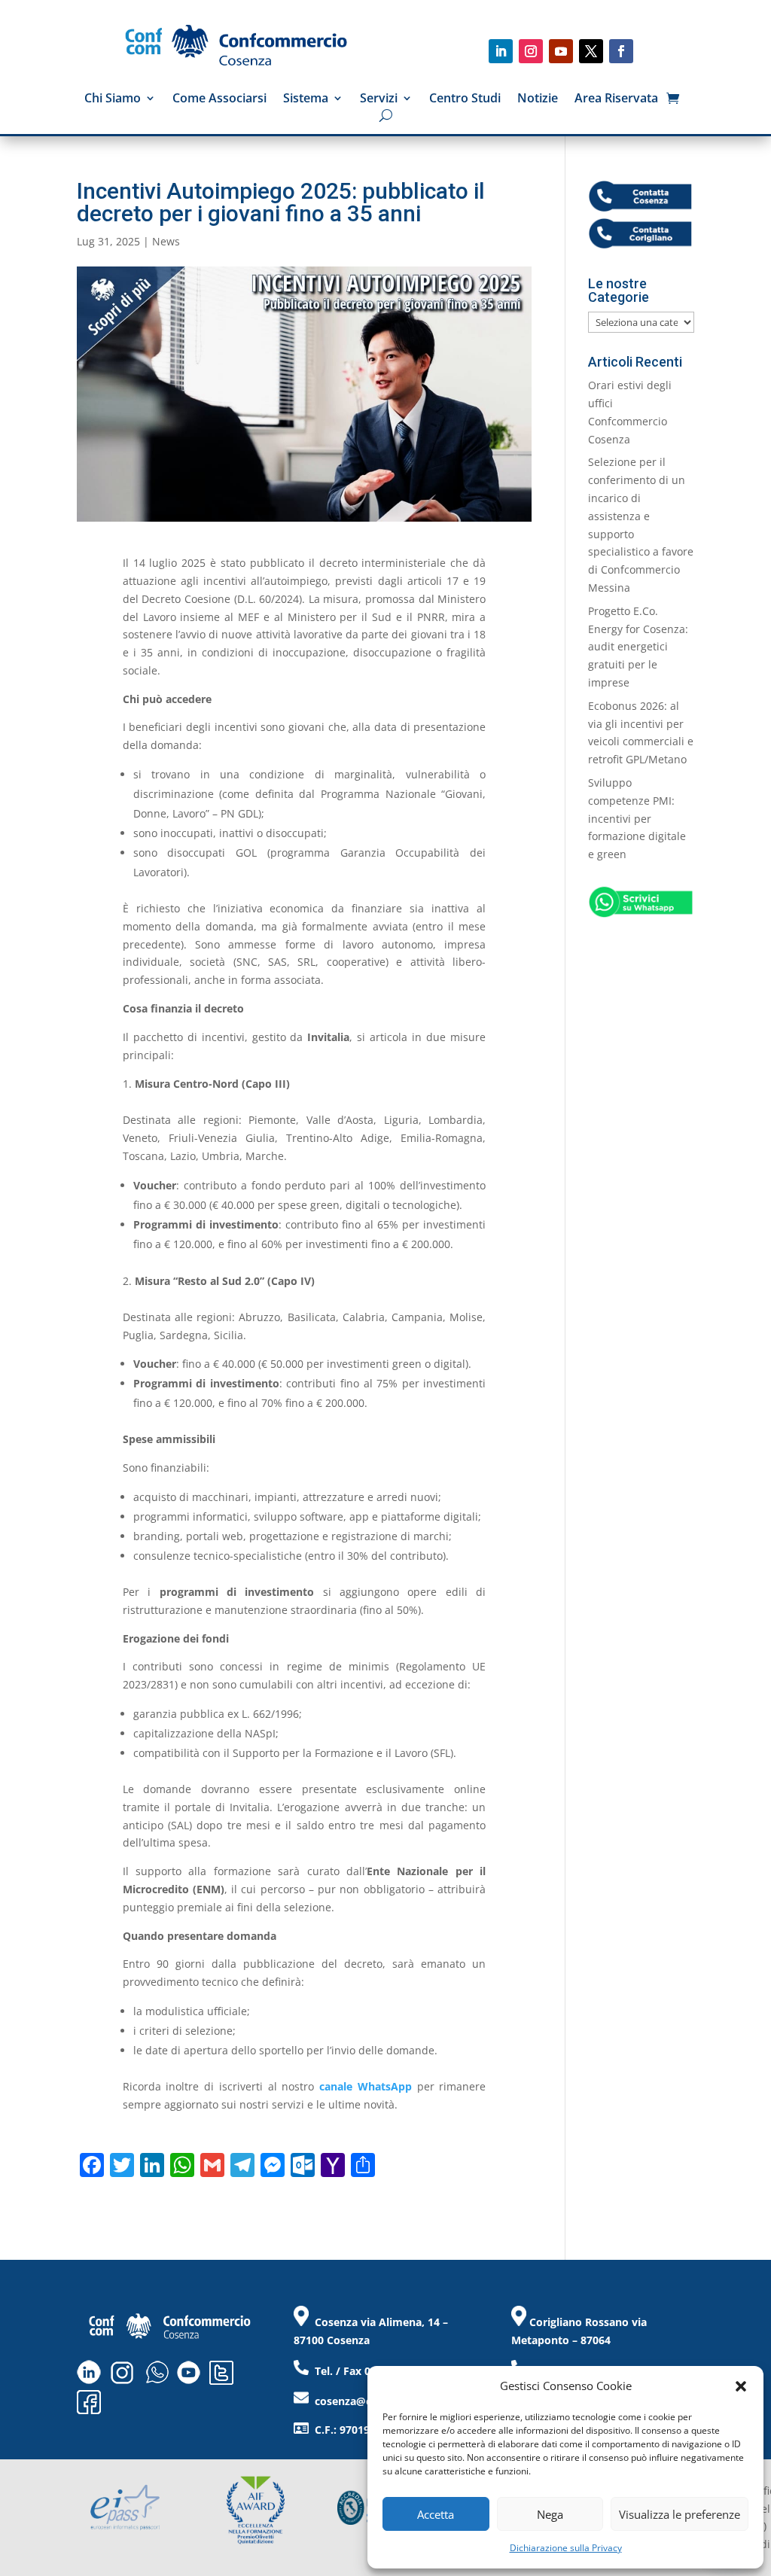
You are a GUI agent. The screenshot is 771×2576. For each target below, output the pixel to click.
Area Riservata (616, 99)
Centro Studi (465, 99)
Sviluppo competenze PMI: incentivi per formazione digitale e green (637, 818)
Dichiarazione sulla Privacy (566, 2548)
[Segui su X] (591, 51)
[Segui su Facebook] (621, 51)
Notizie (538, 99)
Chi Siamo (113, 99)
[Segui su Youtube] (561, 51)
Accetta (436, 2514)
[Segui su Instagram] (531, 51)
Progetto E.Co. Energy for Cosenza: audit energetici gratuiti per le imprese (638, 647)
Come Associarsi (219, 99)
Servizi (379, 99)
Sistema (306, 99)
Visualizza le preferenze (680, 2514)
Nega (550, 2514)
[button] (741, 2386)
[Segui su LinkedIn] (501, 51)
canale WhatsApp (366, 2086)
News (166, 241)
